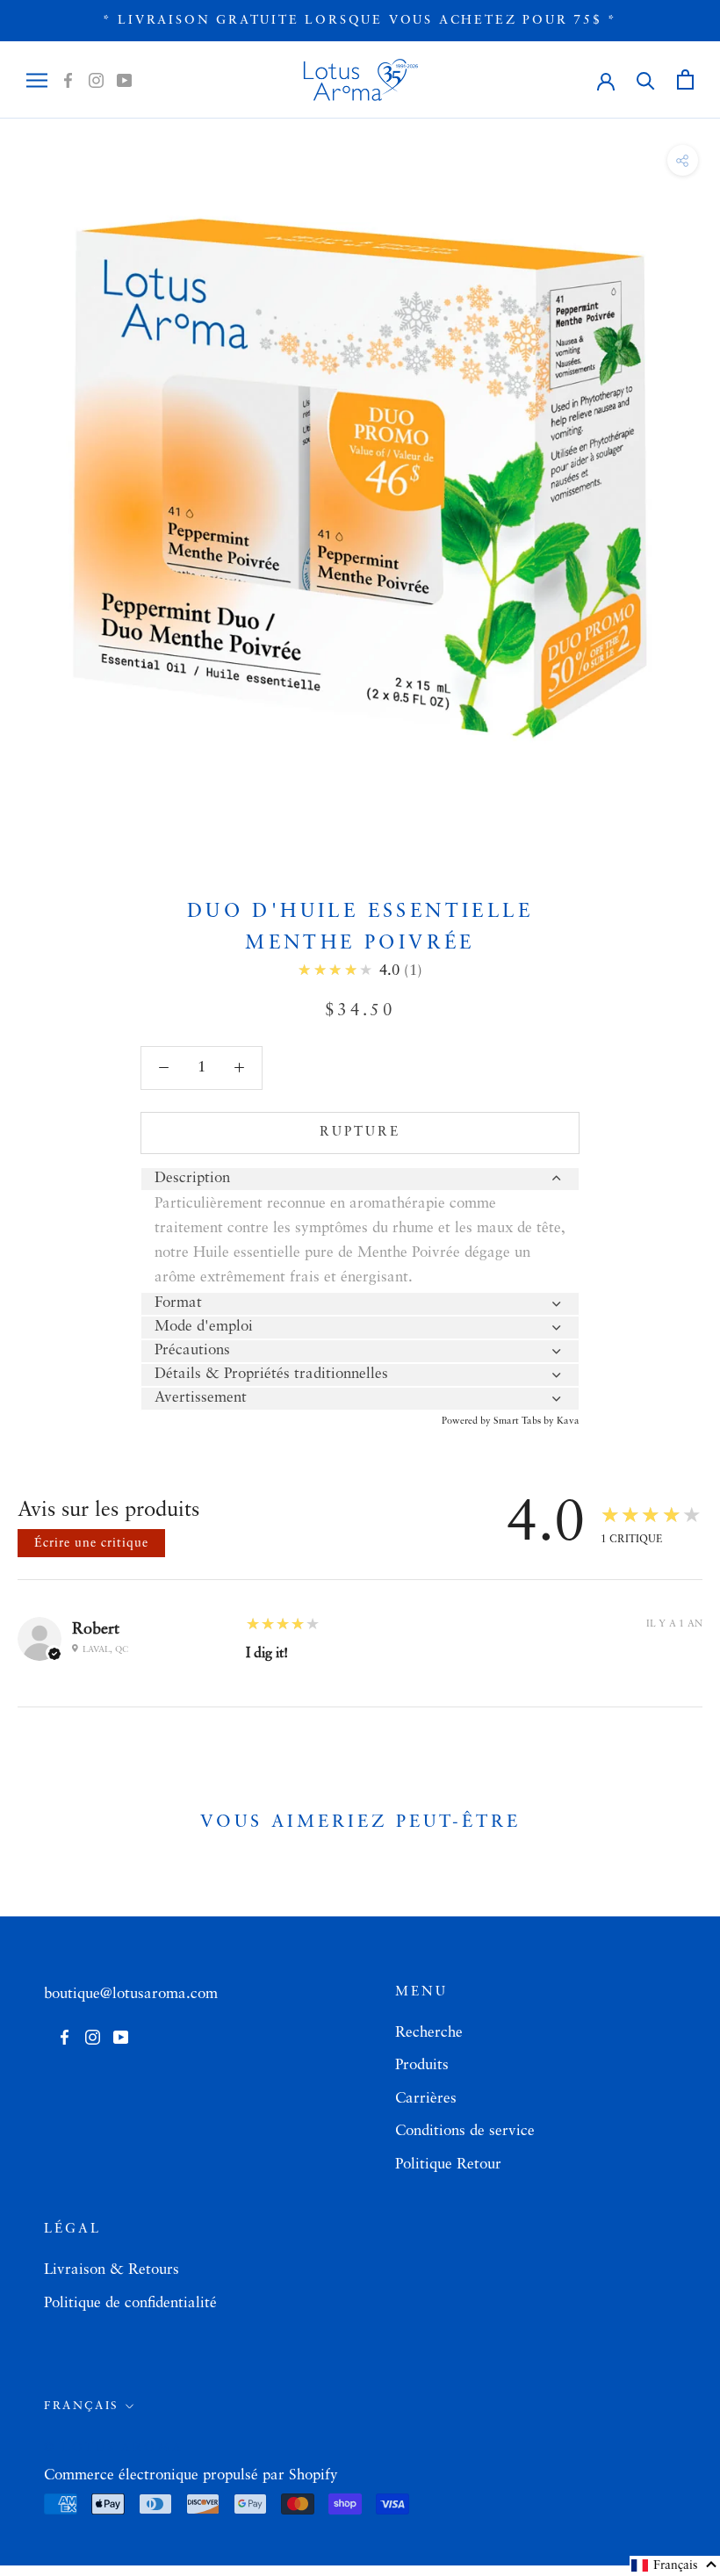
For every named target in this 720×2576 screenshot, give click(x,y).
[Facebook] (68, 80)
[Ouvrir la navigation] (37, 80)
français (82, 2406)
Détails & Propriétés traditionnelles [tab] (271, 1374)
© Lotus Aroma (113, 2448)
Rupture (360, 1133)
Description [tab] (192, 1178)
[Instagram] (96, 80)
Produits (422, 2065)
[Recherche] (646, 79)
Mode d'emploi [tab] (204, 1327)
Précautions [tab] (192, 1350)
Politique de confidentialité (130, 2303)
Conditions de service (465, 2131)
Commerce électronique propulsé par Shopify (191, 2475)
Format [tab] (178, 1303)
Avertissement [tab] (201, 1398)
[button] (675, 2566)
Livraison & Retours (112, 2270)
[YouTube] (124, 80)
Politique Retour (448, 2165)
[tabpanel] (360, 1241)
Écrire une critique (91, 1543)
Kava (568, 1421)
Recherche (429, 2033)
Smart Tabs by (525, 1421)
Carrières (426, 2099)
